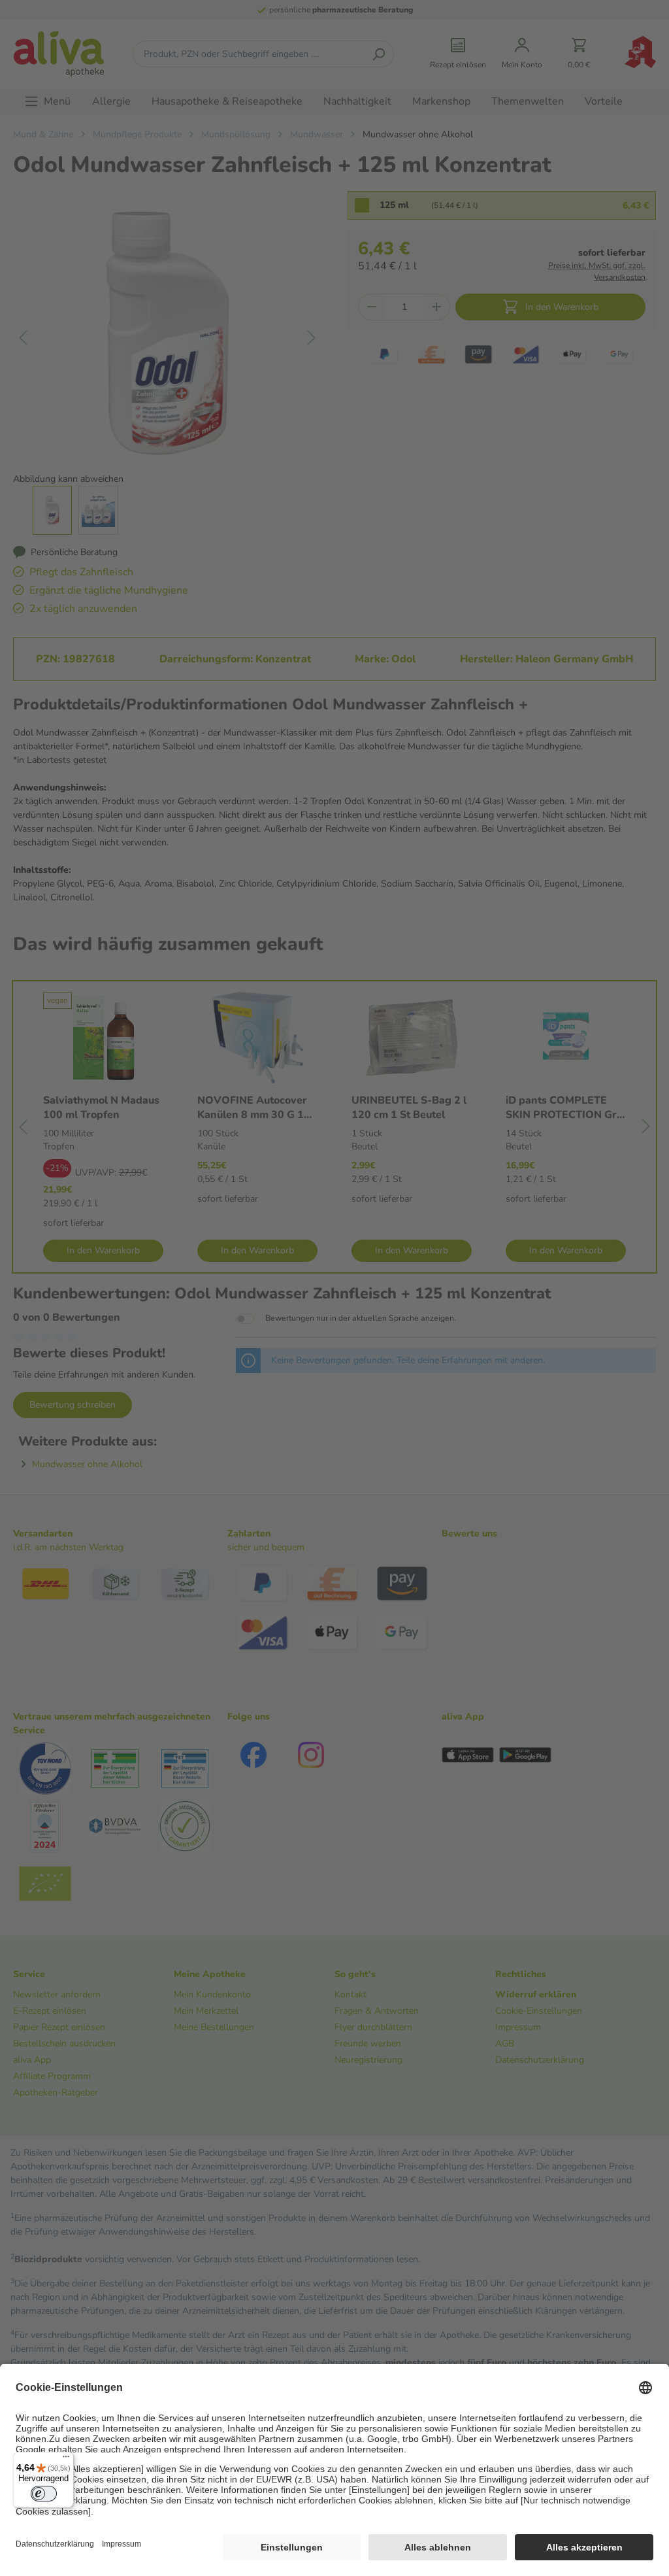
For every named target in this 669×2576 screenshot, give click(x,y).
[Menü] (66, 2460)
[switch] (44, 2494)
